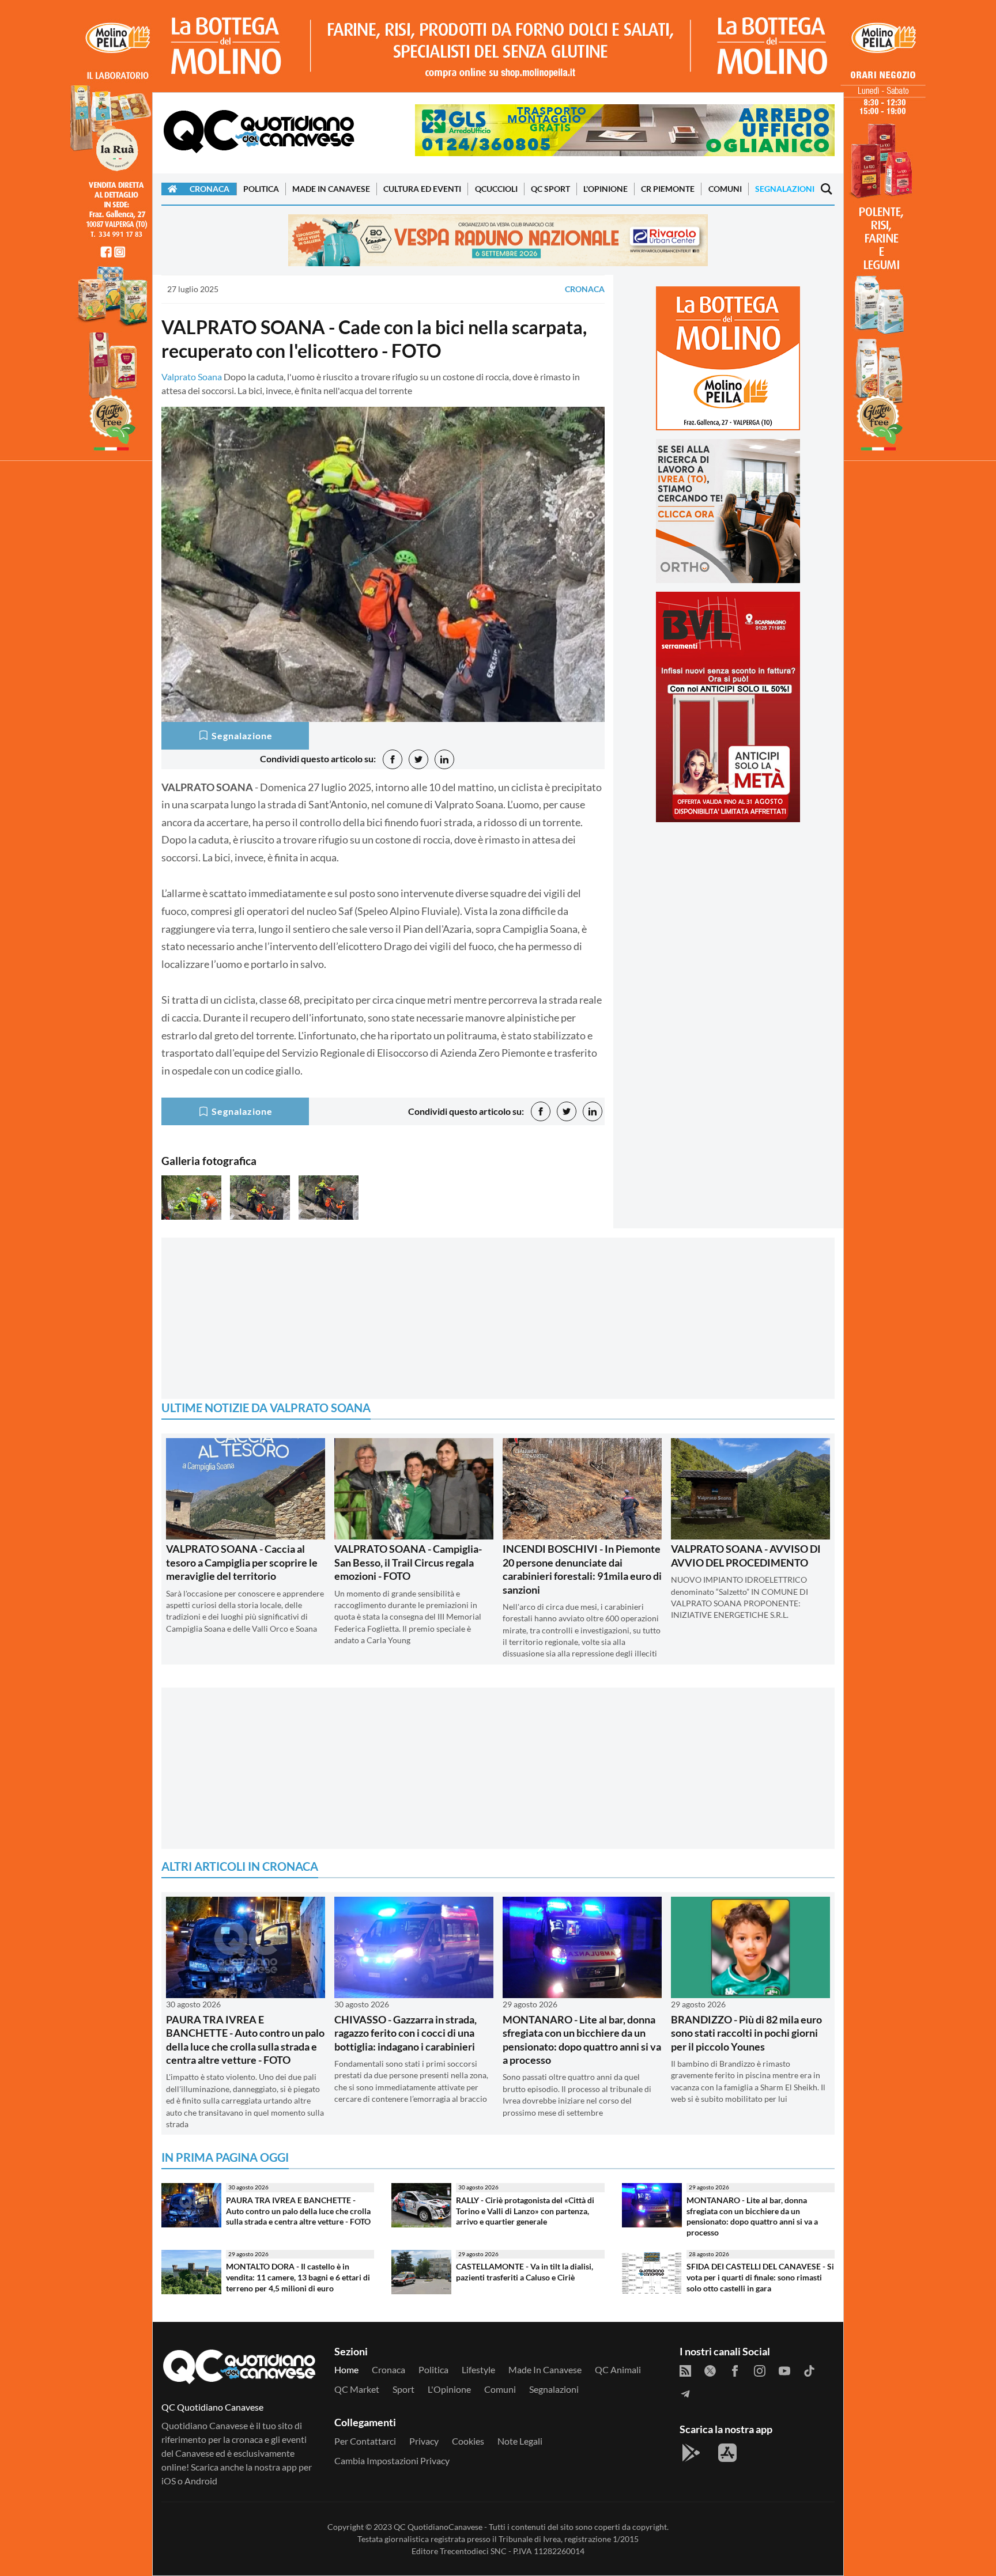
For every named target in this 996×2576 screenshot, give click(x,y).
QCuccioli (496, 189)
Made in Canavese (331, 189)
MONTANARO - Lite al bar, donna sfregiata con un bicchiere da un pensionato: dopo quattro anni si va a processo (582, 2040)
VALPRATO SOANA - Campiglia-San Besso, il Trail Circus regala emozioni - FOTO (408, 1562)
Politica (261, 189)
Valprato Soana (192, 377)
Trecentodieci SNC (473, 2551)
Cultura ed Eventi (422, 189)
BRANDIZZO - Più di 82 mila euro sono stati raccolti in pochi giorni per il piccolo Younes (746, 2033)
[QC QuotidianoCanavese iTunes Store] (727, 2453)
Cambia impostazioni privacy (392, 2460)
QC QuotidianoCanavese (438, 2527)
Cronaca (210, 189)
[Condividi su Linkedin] (444, 759)
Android (201, 2481)
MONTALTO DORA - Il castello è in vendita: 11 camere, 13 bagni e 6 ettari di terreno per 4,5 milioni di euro (298, 2277)
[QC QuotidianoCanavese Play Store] (691, 2453)
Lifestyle (478, 2369)
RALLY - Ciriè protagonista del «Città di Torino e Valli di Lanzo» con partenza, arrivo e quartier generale (525, 2211)
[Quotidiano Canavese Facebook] (735, 2370)
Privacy (424, 2441)
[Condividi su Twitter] (418, 759)
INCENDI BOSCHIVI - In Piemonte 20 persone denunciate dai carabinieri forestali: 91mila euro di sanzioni (582, 1569)
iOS (169, 2481)
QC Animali (618, 2369)
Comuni (725, 189)
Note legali (520, 2441)
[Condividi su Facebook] (393, 759)
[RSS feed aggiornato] (685, 2370)
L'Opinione (605, 189)
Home (346, 2369)
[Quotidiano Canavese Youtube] (784, 2370)
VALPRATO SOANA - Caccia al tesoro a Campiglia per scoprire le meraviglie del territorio (242, 1562)
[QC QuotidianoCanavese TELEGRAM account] (685, 2393)
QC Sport (550, 189)
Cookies (468, 2441)
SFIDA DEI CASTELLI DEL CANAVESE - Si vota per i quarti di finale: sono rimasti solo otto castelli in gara (760, 2277)
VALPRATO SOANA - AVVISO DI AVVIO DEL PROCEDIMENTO (746, 1555)
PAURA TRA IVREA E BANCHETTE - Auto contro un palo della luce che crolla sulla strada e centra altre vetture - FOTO (245, 2040)
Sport (403, 2389)
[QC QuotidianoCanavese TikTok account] (809, 2370)
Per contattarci (365, 2441)
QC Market (357, 2389)
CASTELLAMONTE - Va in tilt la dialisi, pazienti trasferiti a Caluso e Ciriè (525, 2272)
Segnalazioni (785, 189)
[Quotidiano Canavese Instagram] (760, 2370)
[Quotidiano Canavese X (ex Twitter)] (710, 2370)
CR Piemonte (668, 189)
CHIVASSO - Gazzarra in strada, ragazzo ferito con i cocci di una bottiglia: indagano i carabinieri (405, 2033)
